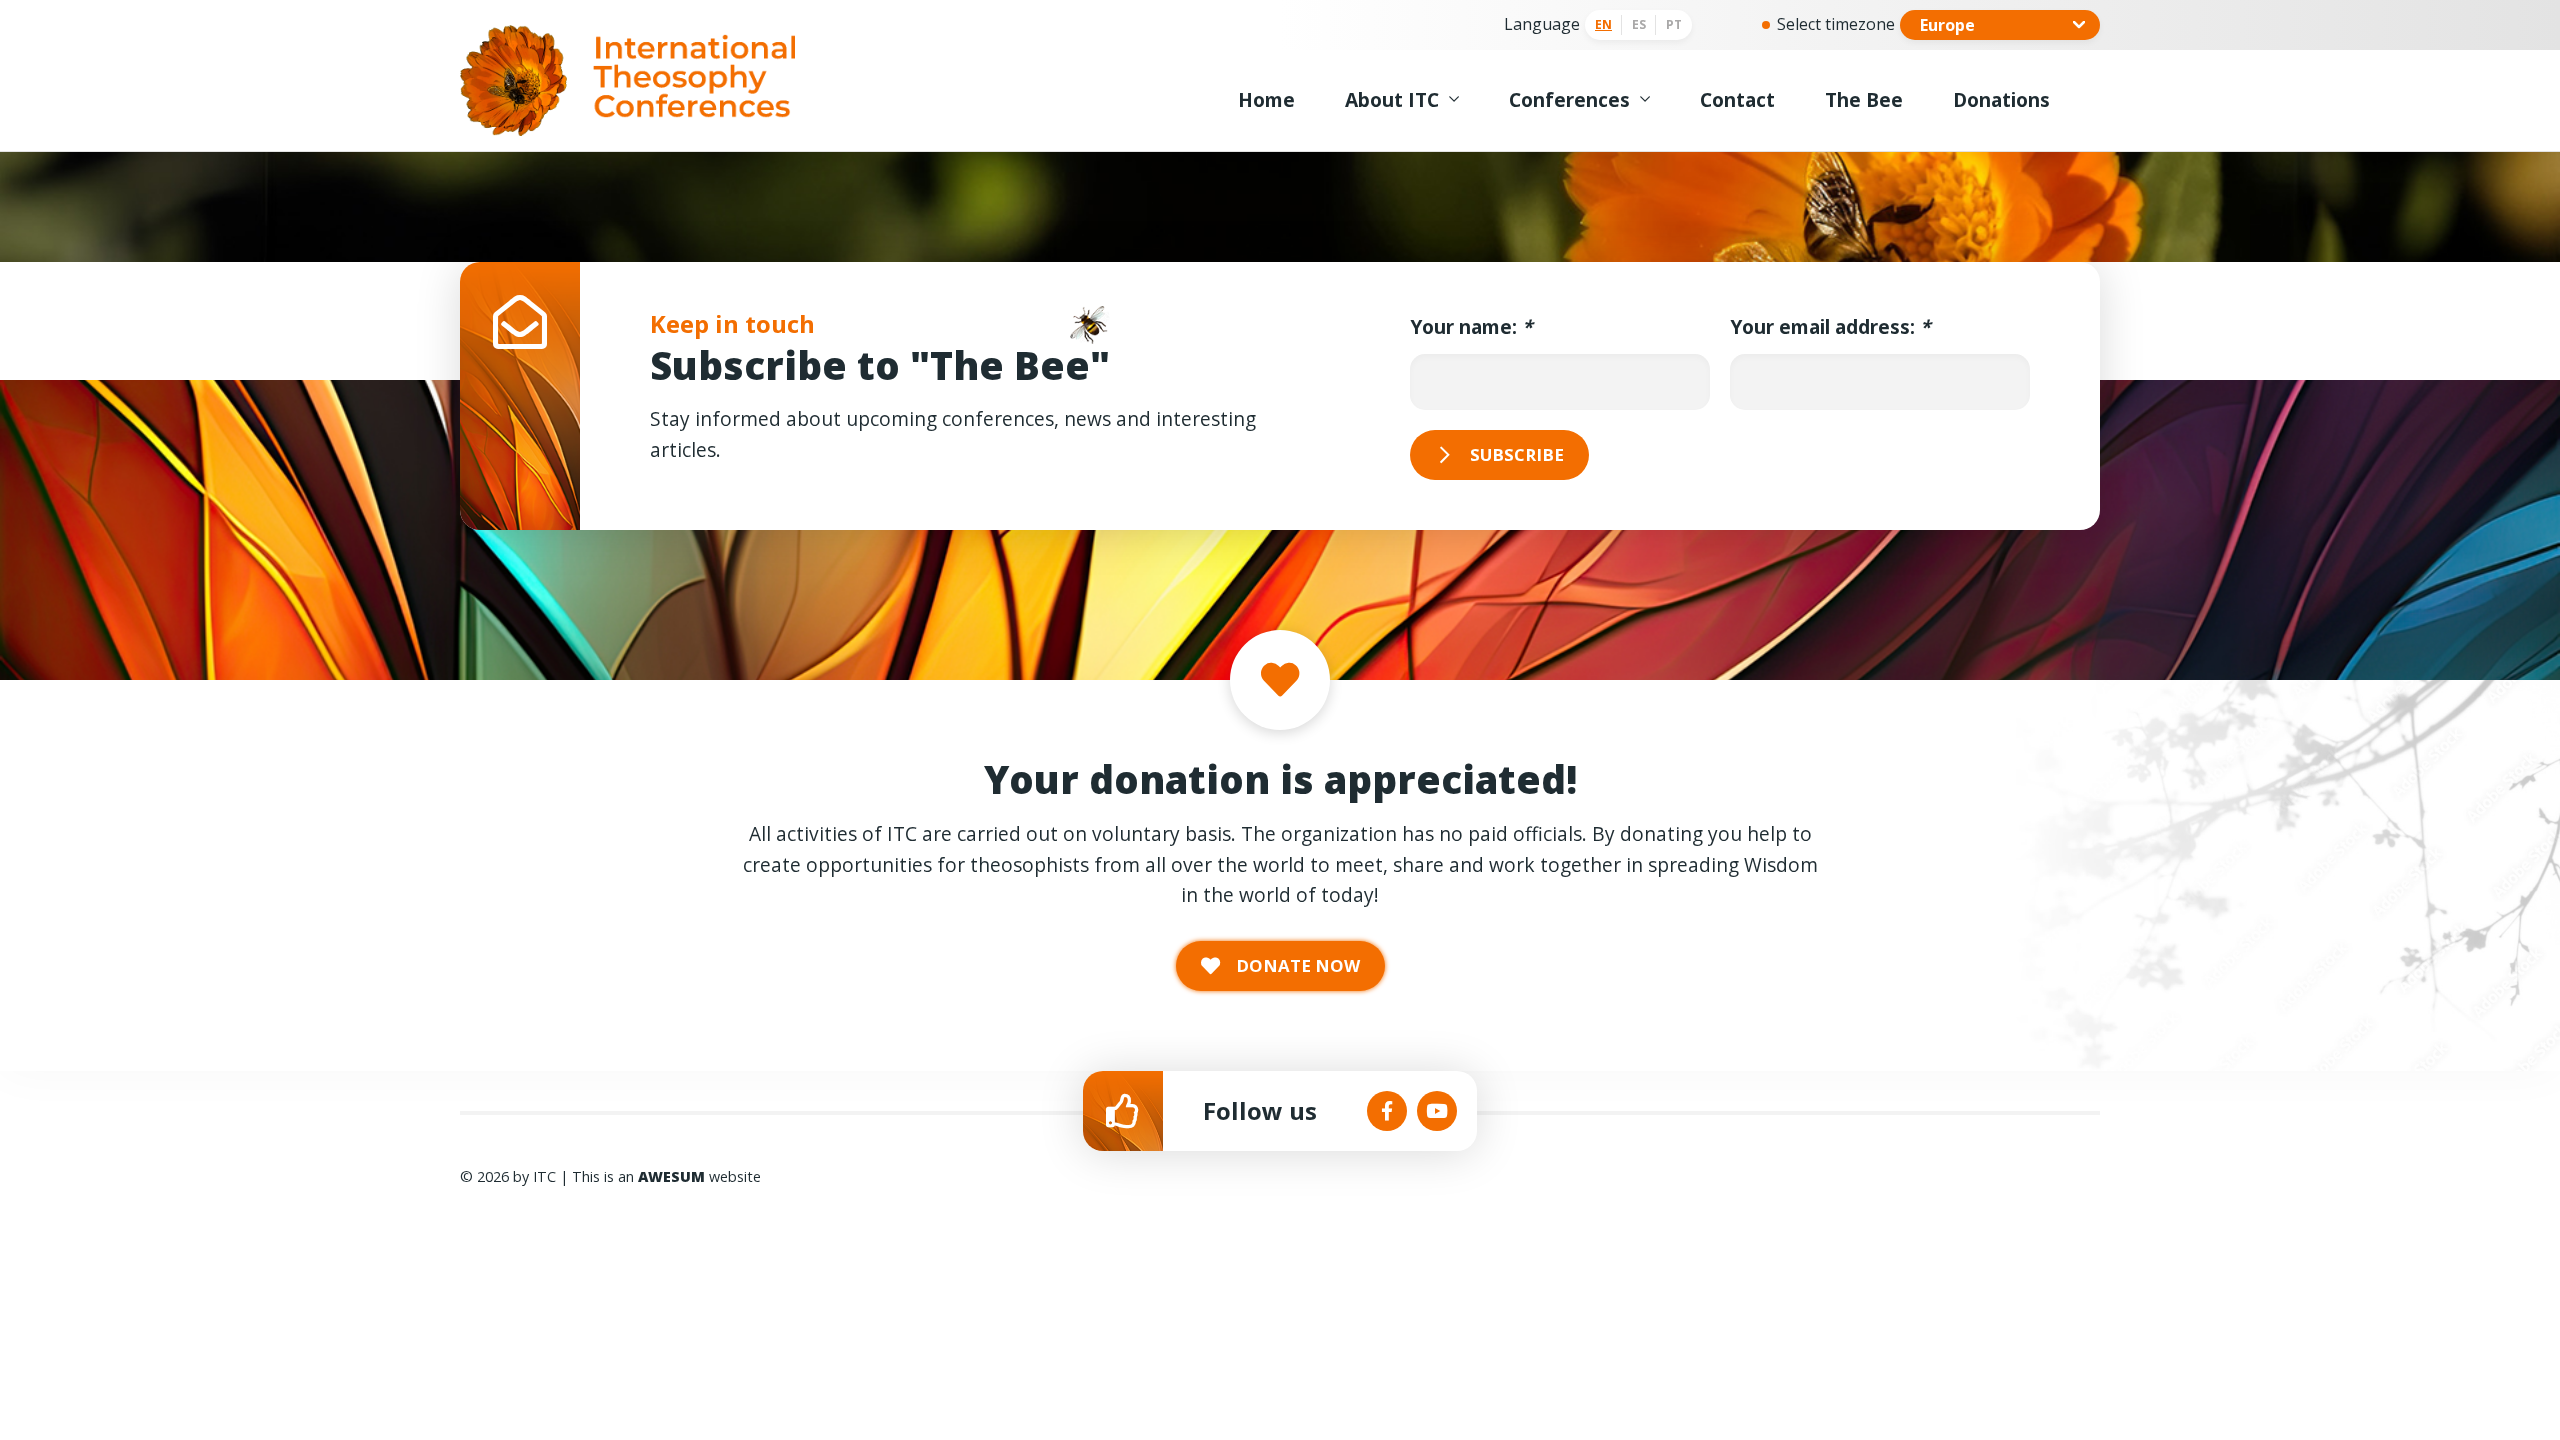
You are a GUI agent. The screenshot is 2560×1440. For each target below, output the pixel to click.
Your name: (1471, 326)
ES (1639, 24)
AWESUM (671, 1176)
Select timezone (1836, 24)
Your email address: (1830, 326)
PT (1674, 24)
